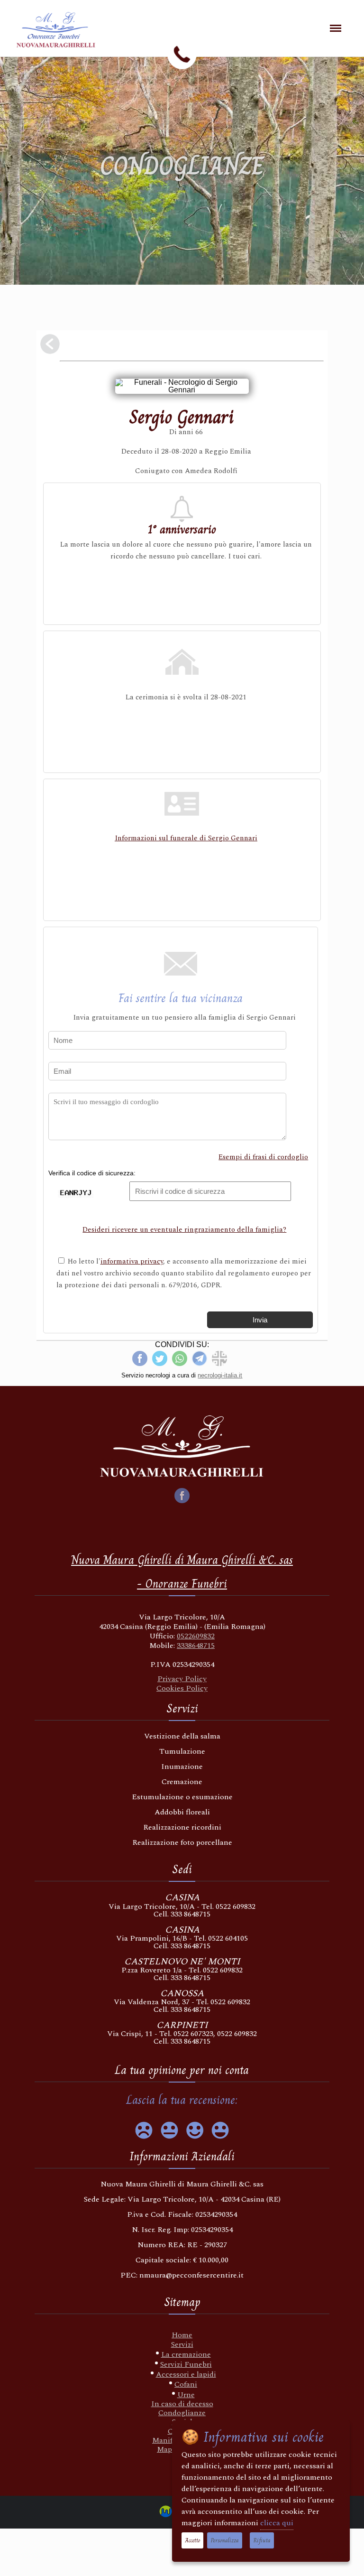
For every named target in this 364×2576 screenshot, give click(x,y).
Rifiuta (262, 2540)
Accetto (192, 2540)
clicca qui (277, 2523)
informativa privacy (132, 1261)
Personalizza (225, 2540)
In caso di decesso (182, 2404)
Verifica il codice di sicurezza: (92, 1173)
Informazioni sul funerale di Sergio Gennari (186, 838)
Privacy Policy (182, 1679)
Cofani (186, 2384)
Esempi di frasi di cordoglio (263, 1157)
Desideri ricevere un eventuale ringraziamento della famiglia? (184, 1230)
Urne (186, 2395)
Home (182, 2335)
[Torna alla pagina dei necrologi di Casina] (50, 345)
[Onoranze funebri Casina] (66, 35)
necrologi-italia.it (220, 1375)
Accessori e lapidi (186, 2374)
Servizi (182, 2344)
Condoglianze (182, 2413)
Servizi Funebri (186, 2364)
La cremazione (186, 2354)
